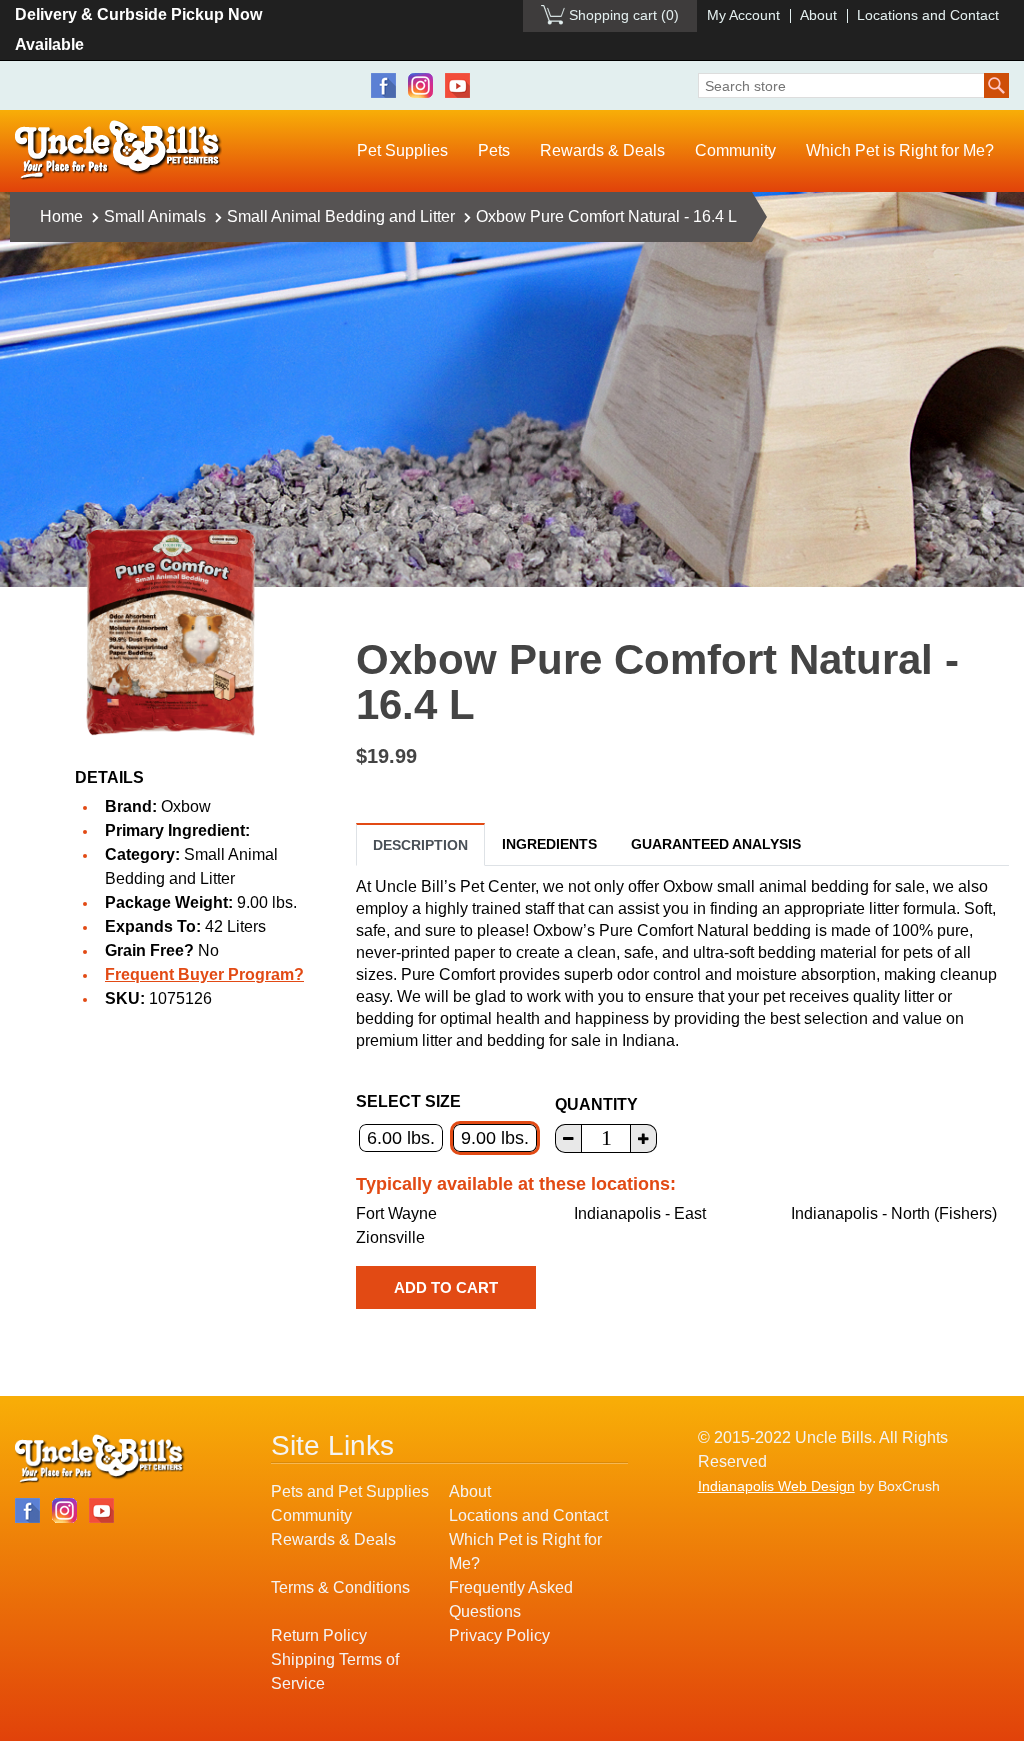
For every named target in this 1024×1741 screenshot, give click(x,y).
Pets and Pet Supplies (350, 1491)
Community (735, 150)
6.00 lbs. (401, 1138)
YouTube (457, 85)
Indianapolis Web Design (776, 1486)
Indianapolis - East (640, 1213)
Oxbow (186, 806)
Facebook (383, 85)
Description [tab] (420, 845)
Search (996, 85)
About (818, 15)
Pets (494, 150)
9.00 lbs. (495, 1138)
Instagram (420, 85)
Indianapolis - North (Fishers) (894, 1213)
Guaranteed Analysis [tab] (716, 844)
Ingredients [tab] (549, 844)
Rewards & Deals (602, 150)
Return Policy (319, 1635)
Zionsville (390, 1237)
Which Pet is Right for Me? (900, 150)
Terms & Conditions (340, 1587)
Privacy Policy (499, 1635)
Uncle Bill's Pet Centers (118, 150)
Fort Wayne (396, 1213)
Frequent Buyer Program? (204, 974)
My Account (743, 15)
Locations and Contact (928, 15)
